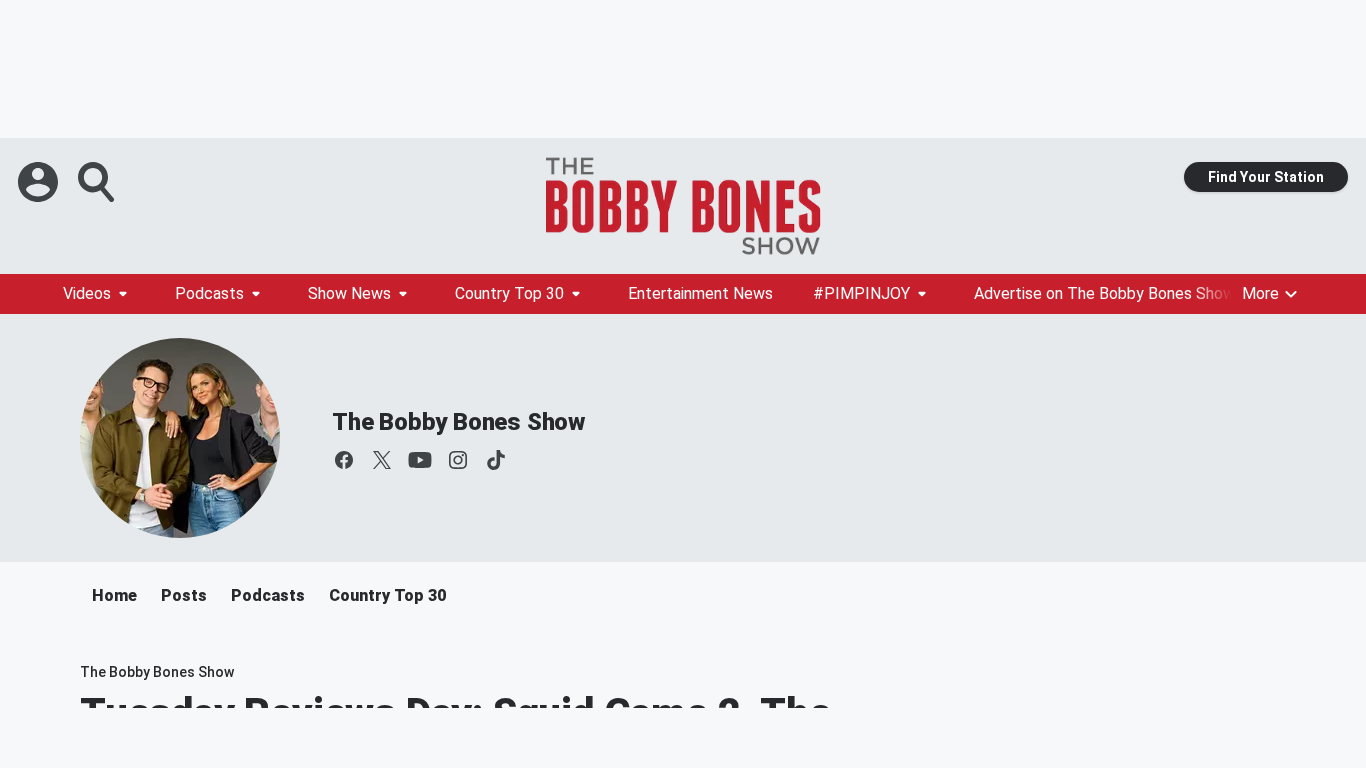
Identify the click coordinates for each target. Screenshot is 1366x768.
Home (114, 595)
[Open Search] (98, 182)
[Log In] (40, 182)
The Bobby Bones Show (458, 422)
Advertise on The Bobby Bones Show (1104, 293)
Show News (349, 293)
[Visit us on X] (382, 460)
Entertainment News (700, 293)
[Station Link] (683, 206)
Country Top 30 (509, 293)
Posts (184, 595)
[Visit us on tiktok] (496, 460)
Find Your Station (1266, 177)
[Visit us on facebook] (344, 460)
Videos (87, 293)
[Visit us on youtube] (420, 460)
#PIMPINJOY (861, 293)
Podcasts (209, 293)
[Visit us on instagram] (458, 460)
